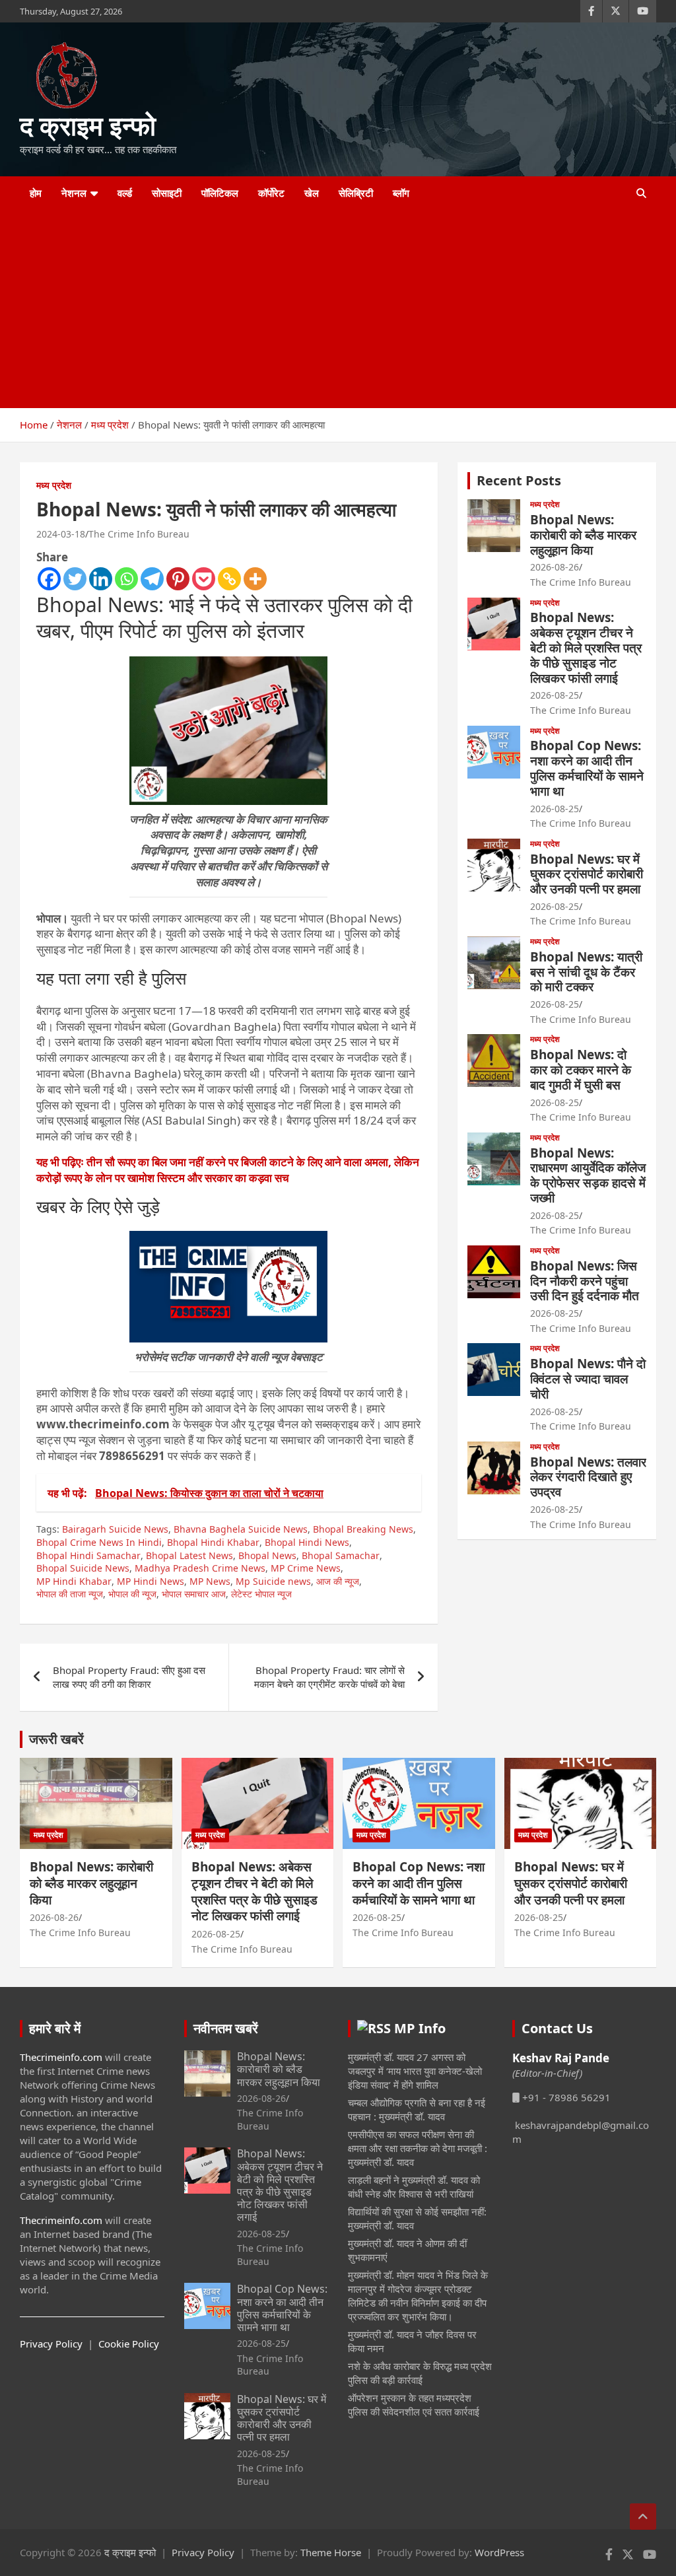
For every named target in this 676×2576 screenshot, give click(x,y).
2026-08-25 (555, 695)
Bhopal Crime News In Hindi (99, 1542)
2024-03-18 (61, 534)
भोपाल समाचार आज (194, 1594)
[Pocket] (204, 579)
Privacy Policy (51, 2344)
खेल (312, 193)
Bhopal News (267, 1555)
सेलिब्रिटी (356, 193)
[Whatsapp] (126, 579)
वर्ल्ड (125, 193)
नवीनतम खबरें (226, 2028)
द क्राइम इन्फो (88, 125)
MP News (210, 1581)
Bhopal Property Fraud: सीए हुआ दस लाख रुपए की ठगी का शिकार (129, 1677)
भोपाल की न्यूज (132, 1594)
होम (36, 193)
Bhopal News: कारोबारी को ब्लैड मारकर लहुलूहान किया (583, 535)
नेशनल (74, 193)
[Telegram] (152, 579)
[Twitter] (75, 579)
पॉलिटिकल (220, 193)
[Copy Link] (229, 579)
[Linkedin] (101, 579)
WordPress (499, 2552)
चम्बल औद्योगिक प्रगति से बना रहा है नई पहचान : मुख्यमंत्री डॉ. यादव (417, 2109)
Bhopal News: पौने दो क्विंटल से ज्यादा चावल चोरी (588, 1379)
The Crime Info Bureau (139, 534)
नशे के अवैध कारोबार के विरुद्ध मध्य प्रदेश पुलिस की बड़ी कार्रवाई (420, 2373)
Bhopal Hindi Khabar (213, 1542)
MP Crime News (306, 1568)
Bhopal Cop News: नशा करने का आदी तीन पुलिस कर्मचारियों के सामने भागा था (587, 768)
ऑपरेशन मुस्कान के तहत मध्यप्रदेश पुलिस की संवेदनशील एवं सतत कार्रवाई (414, 2405)
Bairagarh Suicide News (115, 1529)
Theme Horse (331, 2552)
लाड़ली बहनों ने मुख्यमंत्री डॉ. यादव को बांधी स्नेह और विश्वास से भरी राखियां (414, 2187)
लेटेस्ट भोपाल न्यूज (261, 1594)
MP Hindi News (151, 1581)
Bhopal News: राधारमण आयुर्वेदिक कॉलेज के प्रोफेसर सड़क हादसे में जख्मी (588, 1175)
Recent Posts (519, 480)
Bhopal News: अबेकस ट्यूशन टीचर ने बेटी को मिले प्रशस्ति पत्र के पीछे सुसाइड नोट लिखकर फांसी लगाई (586, 647)
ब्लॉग (401, 193)
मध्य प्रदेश (54, 485)
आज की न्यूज (338, 1581)
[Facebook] (49, 579)
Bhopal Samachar (341, 1555)
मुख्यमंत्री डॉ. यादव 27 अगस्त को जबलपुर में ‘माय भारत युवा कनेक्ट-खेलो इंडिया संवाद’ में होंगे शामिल (415, 2071)
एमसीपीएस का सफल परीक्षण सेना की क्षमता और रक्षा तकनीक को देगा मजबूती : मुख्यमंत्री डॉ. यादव (418, 2148)
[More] (255, 579)
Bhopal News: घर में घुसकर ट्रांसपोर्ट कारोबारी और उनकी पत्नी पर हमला (587, 874)
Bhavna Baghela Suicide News (241, 1529)
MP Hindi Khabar (74, 1581)
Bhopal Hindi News (307, 1542)
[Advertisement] (320, 309)
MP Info (420, 2028)
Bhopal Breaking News (363, 1529)
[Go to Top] (643, 2517)
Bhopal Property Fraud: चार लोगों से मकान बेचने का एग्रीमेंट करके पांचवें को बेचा (329, 1677)
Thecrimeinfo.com (61, 2057)
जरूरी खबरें (56, 1739)
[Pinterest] (178, 579)
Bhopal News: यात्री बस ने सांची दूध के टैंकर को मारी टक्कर (586, 972)
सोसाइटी (167, 193)
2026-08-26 (555, 567)
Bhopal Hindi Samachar (88, 1555)
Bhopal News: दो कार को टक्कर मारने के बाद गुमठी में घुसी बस (581, 1070)
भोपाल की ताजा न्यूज (70, 1594)
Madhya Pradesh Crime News (200, 1568)
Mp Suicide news (273, 1581)
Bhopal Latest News (189, 1555)
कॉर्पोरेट (271, 193)
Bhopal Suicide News (83, 1568)
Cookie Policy (129, 2344)
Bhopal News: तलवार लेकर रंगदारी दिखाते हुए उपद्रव (588, 1477)
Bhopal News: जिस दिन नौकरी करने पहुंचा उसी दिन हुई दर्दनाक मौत (585, 1281)
